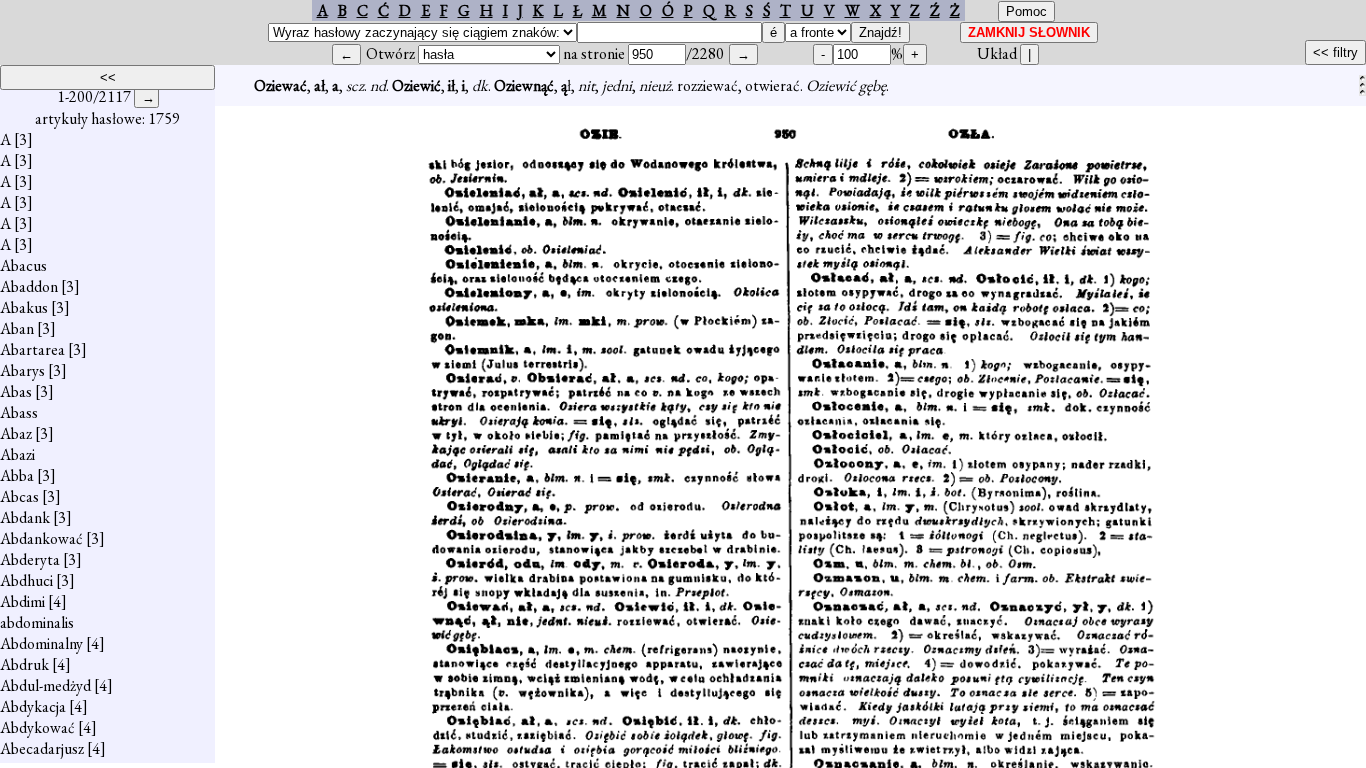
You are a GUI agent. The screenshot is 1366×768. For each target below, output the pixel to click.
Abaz (16, 433)
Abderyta (30, 559)
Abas (16, 391)
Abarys (22, 370)
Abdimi (22, 601)
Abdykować (37, 727)
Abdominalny (41, 643)
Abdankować (41, 538)
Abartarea (32, 349)
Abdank (25, 517)
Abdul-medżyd (45, 685)
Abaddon (29, 286)
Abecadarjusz (42, 748)
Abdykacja (33, 706)
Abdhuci (26, 580)
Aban (17, 328)
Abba (17, 475)
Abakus (24, 307)
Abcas (19, 496)
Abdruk (24, 664)
